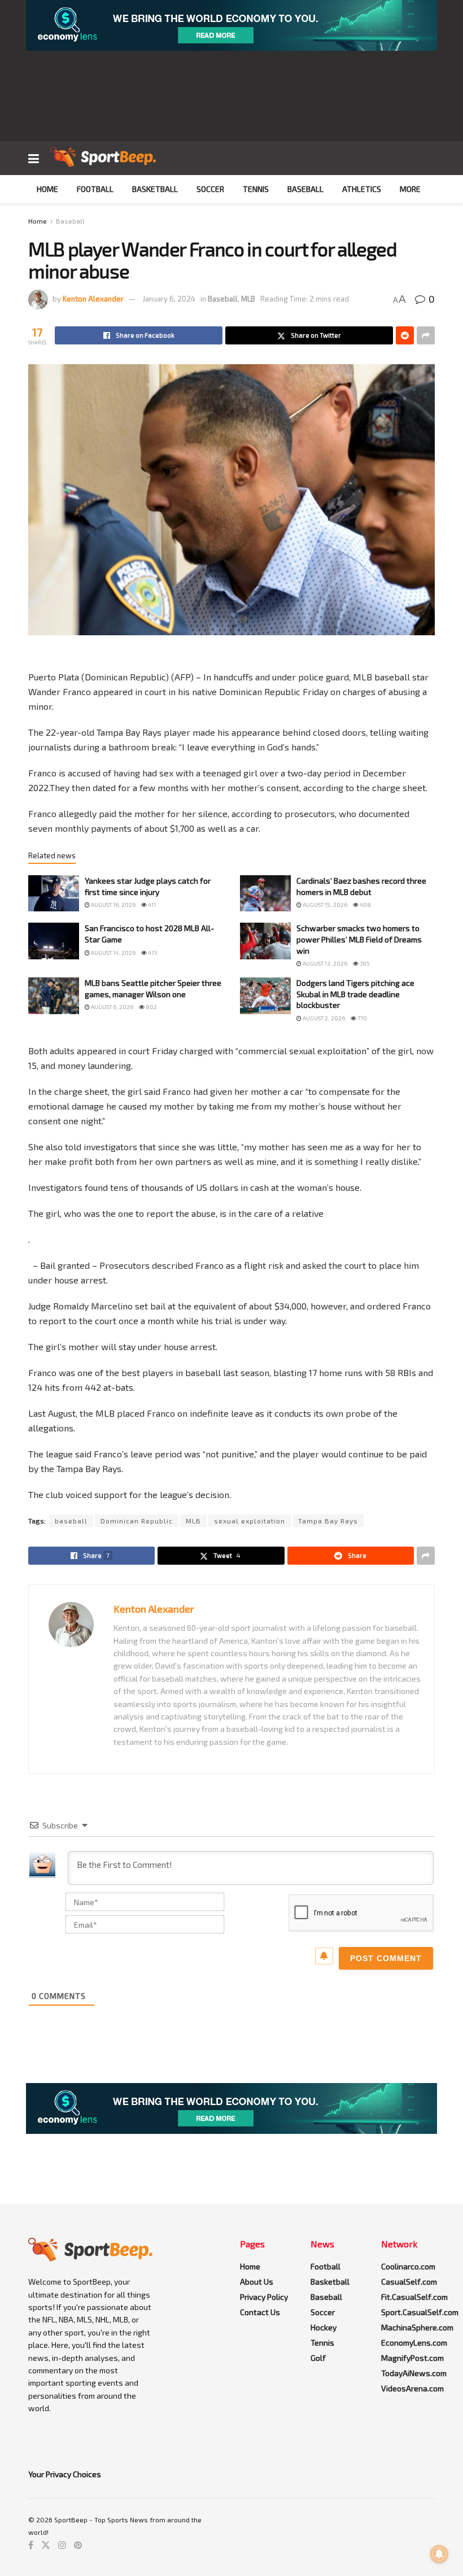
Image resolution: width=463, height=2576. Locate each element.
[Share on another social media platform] (426, 335)
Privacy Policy (264, 2297)
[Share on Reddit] (405, 335)
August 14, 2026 (113, 953)
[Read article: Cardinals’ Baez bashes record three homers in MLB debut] (265, 893)
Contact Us (260, 2312)
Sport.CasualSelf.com (420, 2312)
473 (152, 953)
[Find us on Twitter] (46, 2545)
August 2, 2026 (323, 1018)
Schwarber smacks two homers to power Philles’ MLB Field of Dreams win (359, 939)
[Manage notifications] (439, 2554)
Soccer (210, 189)
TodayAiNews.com (414, 2373)
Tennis (256, 189)
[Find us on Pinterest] (78, 2545)
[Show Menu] (34, 158)
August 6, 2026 (112, 1007)
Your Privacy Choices (65, 2474)
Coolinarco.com (408, 2266)
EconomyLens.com (414, 2343)
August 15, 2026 (324, 905)
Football (95, 189)
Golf (318, 2358)
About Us (257, 2282)
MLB (248, 299)
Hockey (324, 2327)
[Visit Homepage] (103, 158)
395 (364, 963)
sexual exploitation (250, 1521)
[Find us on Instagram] (62, 2545)
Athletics (362, 189)
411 (151, 905)
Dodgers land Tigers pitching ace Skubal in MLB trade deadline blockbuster (355, 994)
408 (365, 905)
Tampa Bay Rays (328, 1521)
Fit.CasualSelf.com (414, 2297)
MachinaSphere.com (417, 2327)
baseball (71, 1521)
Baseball (305, 189)
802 (151, 1007)
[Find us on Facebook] (31, 2545)
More (410, 189)
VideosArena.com (412, 2388)
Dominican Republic (137, 1521)
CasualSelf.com (409, 2282)
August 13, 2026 (324, 963)
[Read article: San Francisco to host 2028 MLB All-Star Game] (54, 941)
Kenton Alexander (93, 299)
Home (47, 189)
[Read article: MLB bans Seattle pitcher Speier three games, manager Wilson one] (54, 996)
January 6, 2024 (169, 299)
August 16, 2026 (113, 905)
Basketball (155, 189)
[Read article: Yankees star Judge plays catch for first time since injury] (54, 893)
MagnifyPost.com (412, 2358)
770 (362, 1018)
